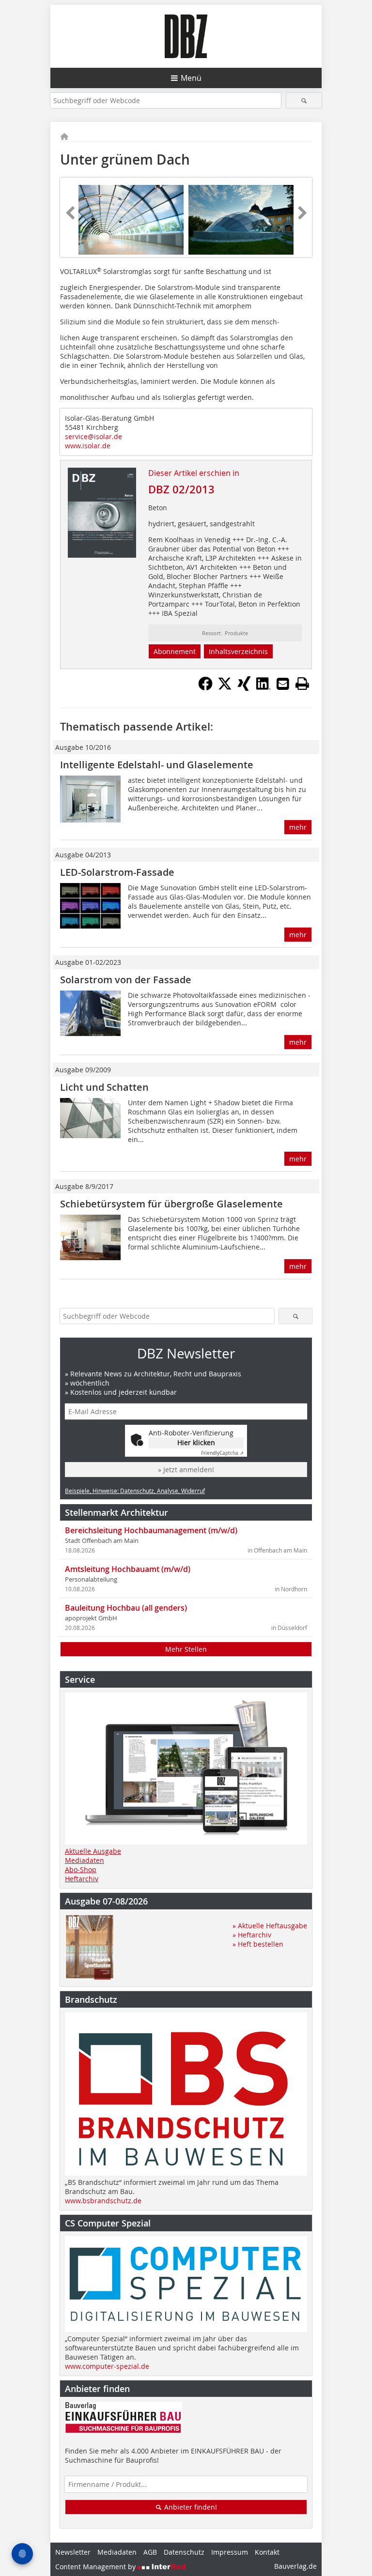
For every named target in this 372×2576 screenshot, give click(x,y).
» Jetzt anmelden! (186, 1470)
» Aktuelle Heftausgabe (270, 1926)
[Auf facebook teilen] (205, 688)
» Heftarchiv (252, 1935)
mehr (298, 827)
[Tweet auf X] (225, 688)
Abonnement (175, 651)
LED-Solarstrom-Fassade (117, 872)
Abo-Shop (81, 1869)
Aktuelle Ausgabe (93, 1851)
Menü (191, 78)
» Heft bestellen (258, 1944)
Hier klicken (196, 1442)
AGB (150, 2552)
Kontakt (267, 2552)
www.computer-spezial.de (107, 2366)
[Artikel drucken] (302, 684)
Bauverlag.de (295, 2566)
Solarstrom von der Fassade (126, 980)
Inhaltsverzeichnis (238, 651)
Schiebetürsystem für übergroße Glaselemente (171, 1204)
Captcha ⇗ (222, 1453)
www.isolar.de (88, 446)
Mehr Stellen (186, 1649)
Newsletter (73, 2552)
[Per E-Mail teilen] (283, 684)
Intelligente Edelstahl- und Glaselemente (157, 765)
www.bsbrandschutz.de (103, 2201)
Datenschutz (184, 2552)
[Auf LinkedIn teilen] (263, 688)
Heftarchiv (82, 1879)
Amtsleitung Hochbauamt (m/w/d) (128, 1569)
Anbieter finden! (190, 2507)
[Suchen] (304, 100)
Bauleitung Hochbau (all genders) (126, 1608)
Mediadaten (85, 1860)
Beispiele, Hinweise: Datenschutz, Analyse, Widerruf (135, 1491)
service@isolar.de (93, 436)
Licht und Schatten (104, 1087)
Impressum (230, 2552)
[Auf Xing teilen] (244, 688)
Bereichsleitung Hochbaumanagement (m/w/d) (151, 1530)
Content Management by (96, 2567)
